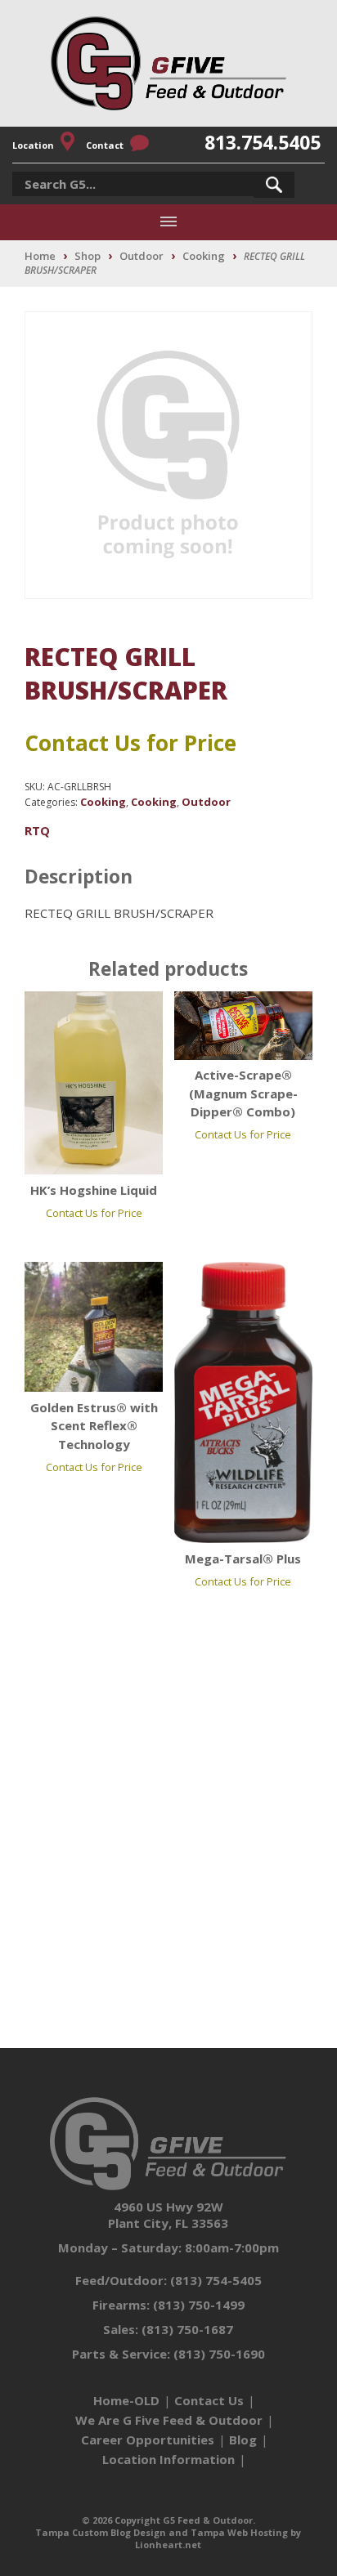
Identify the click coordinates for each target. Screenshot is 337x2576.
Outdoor (142, 256)
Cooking (204, 256)
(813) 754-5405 (216, 2280)
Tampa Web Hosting (239, 2532)
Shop (88, 256)
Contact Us (209, 2400)
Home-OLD (126, 2400)
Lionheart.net (168, 2545)
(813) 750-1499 (199, 2305)
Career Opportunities (148, 2440)
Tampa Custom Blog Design (101, 2532)
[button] (274, 185)
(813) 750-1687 (187, 2329)
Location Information (168, 2459)
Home (40, 256)
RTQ (37, 830)
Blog (243, 2440)
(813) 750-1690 (219, 2354)
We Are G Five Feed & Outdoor (169, 2420)
